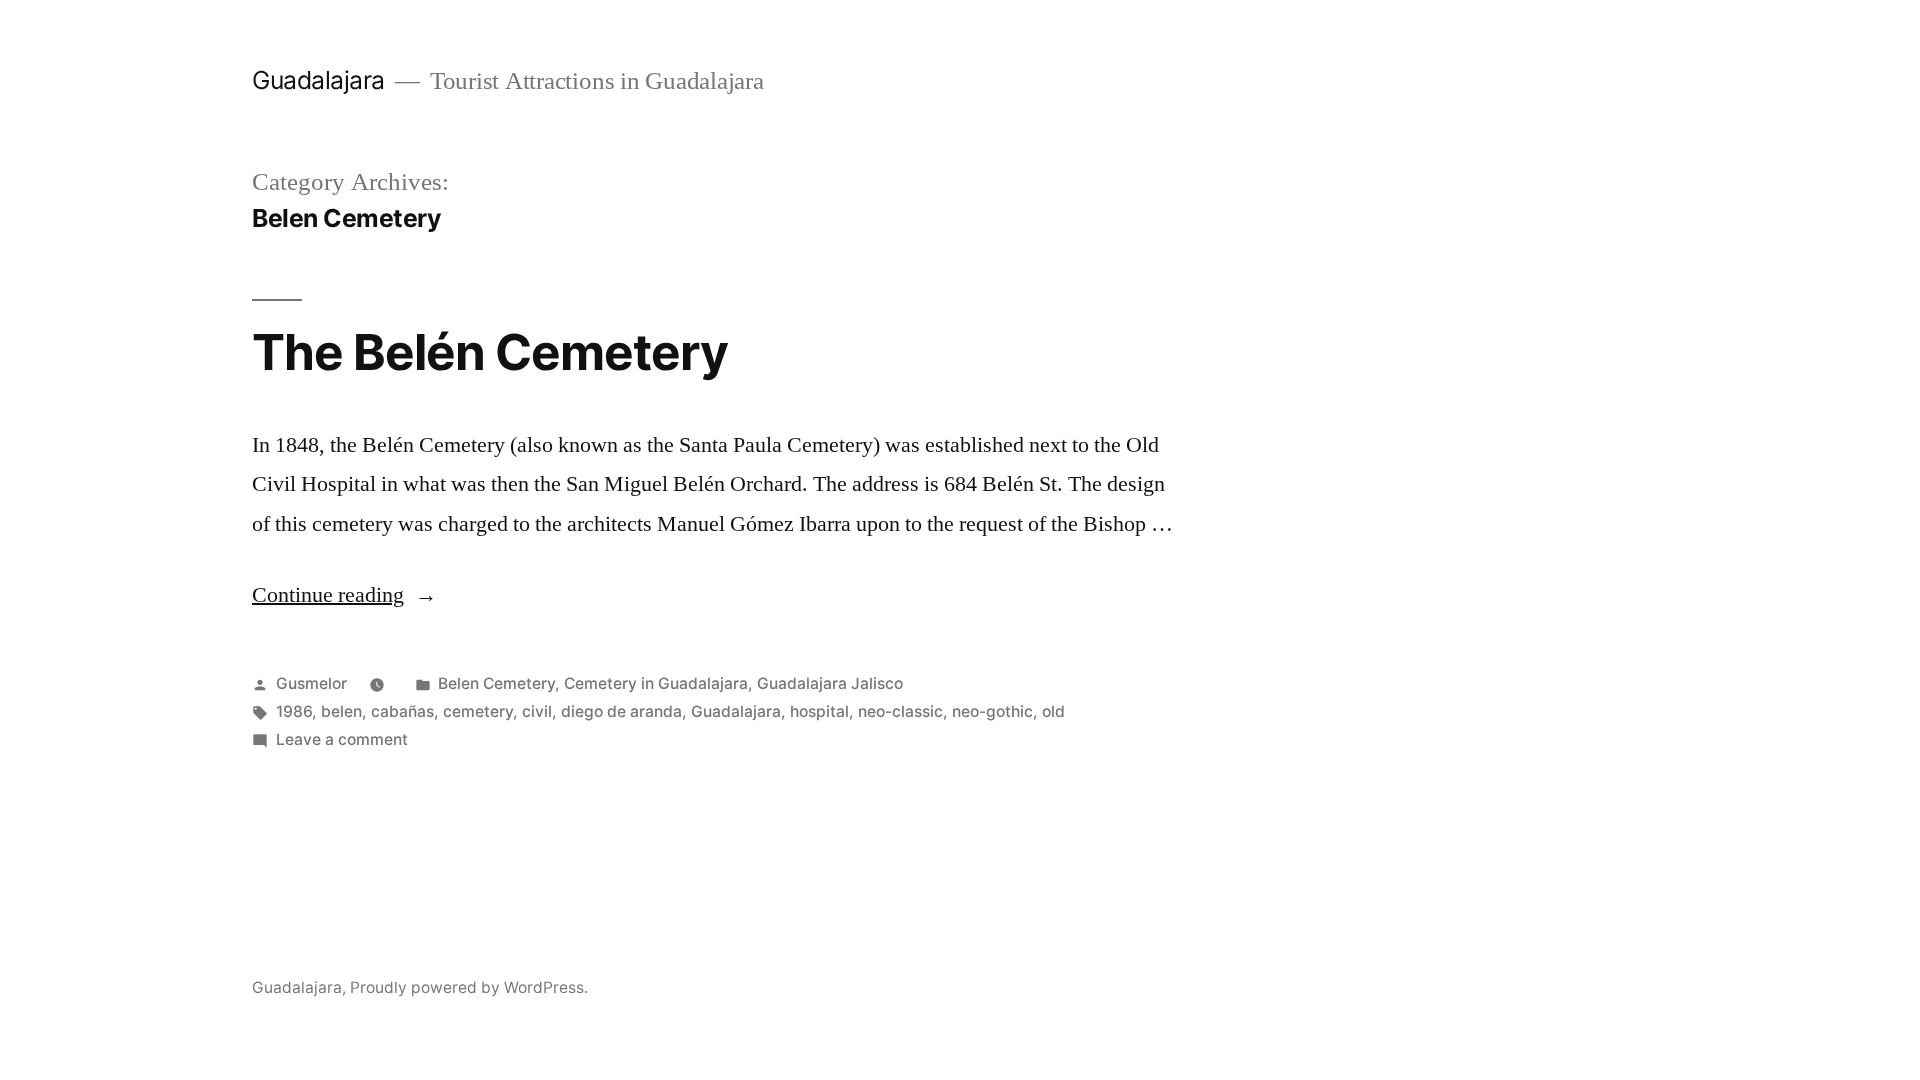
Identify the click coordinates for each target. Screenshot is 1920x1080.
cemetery (478, 711)
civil (537, 711)
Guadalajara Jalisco (830, 683)
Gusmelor (311, 683)
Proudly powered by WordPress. (469, 987)
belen (341, 711)
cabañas (402, 711)
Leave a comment (342, 739)
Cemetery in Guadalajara (656, 683)
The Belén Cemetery (490, 352)
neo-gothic (992, 711)
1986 (294, 711)
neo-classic (900, 711)
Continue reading (344, 595)
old (1053, 711)
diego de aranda (621, 711)
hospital (819, 711)
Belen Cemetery (496, 683)
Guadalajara (318, 80)
